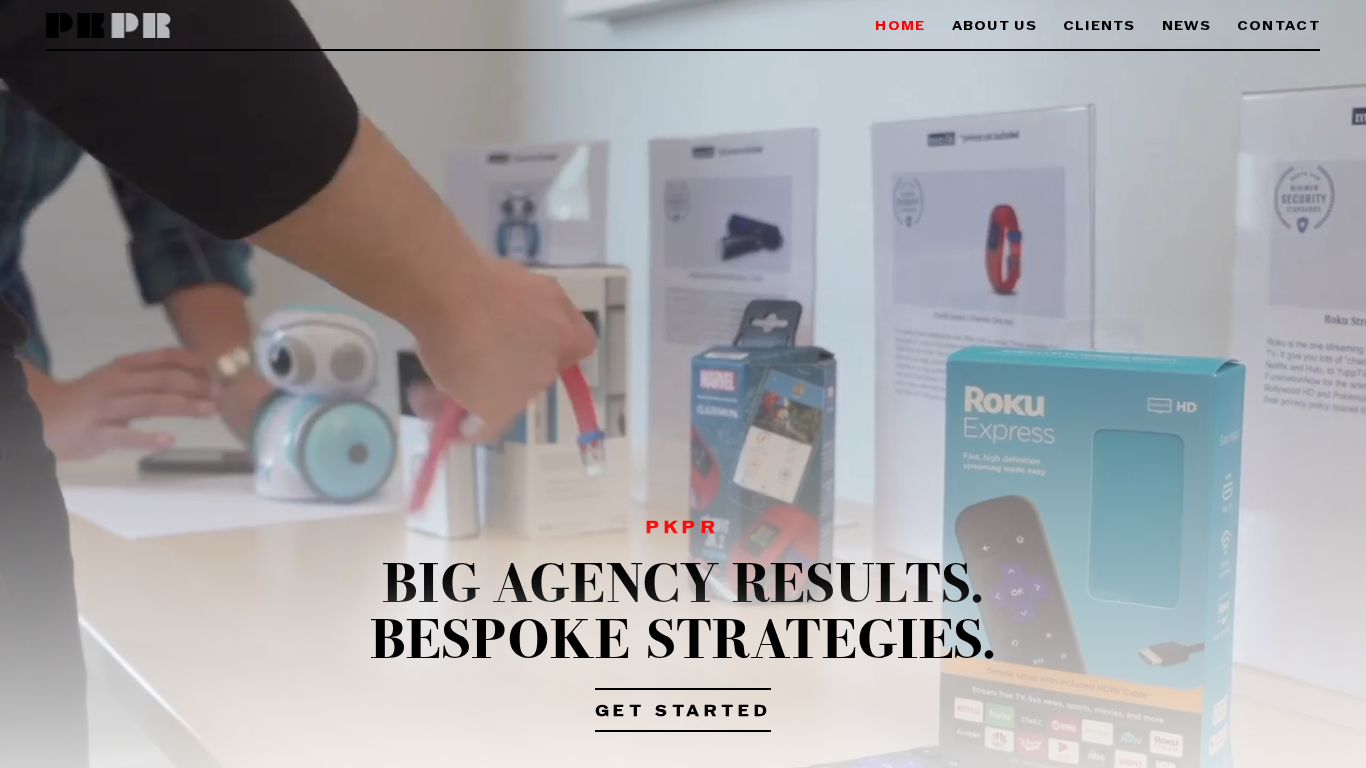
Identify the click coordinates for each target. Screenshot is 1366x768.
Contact (1278, 26)
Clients (1099, 26)
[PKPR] (108, 26)
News (1186, 26)
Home (900, 26)
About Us (994, 26)
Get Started (683, 712)
